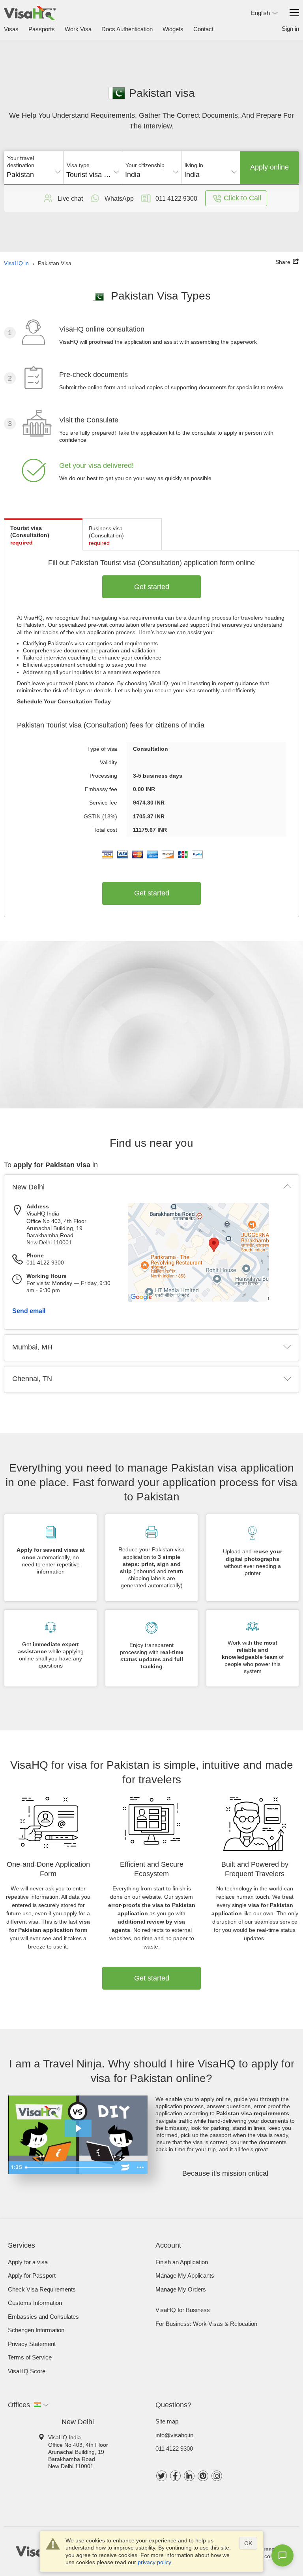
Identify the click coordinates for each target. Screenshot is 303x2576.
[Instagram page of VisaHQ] (217, 2476)
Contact (203, 29)
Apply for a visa (28, 2262)
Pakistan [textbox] (20, 175)
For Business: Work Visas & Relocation (206, 2324)
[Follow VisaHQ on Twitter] (162, 2476)
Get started (152, 587)
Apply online (269, 167)
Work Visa (78, 29)
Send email (29, 1311)
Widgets (173, 29)
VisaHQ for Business (183, 2310)
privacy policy (154, 2562)
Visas (11, 29)
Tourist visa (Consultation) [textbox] (93, 175)
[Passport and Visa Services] (30, 13)
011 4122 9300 (174, 2449)
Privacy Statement (32, 2344)
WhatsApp (119, 199)
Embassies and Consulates (43, 2317)
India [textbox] (133, 175)
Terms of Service (30, 2357)
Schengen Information (36, 2330)
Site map (167, 2421)
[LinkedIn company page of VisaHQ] (189, 2476)
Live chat (70, 199)
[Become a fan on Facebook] (175, 2476)
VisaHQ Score (27, 2371)
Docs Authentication (127, 29)
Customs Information (35, 2303)
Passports (42, 29)
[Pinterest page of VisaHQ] (203, 2476)
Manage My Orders (181, 2289)
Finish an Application (182, 2262)
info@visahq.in (174, 2435)
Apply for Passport (32, 2275)
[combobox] (34, 172)
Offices (19, 2405)
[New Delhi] (214, 1300)
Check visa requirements (42, 2289)
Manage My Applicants (185, 2275)
